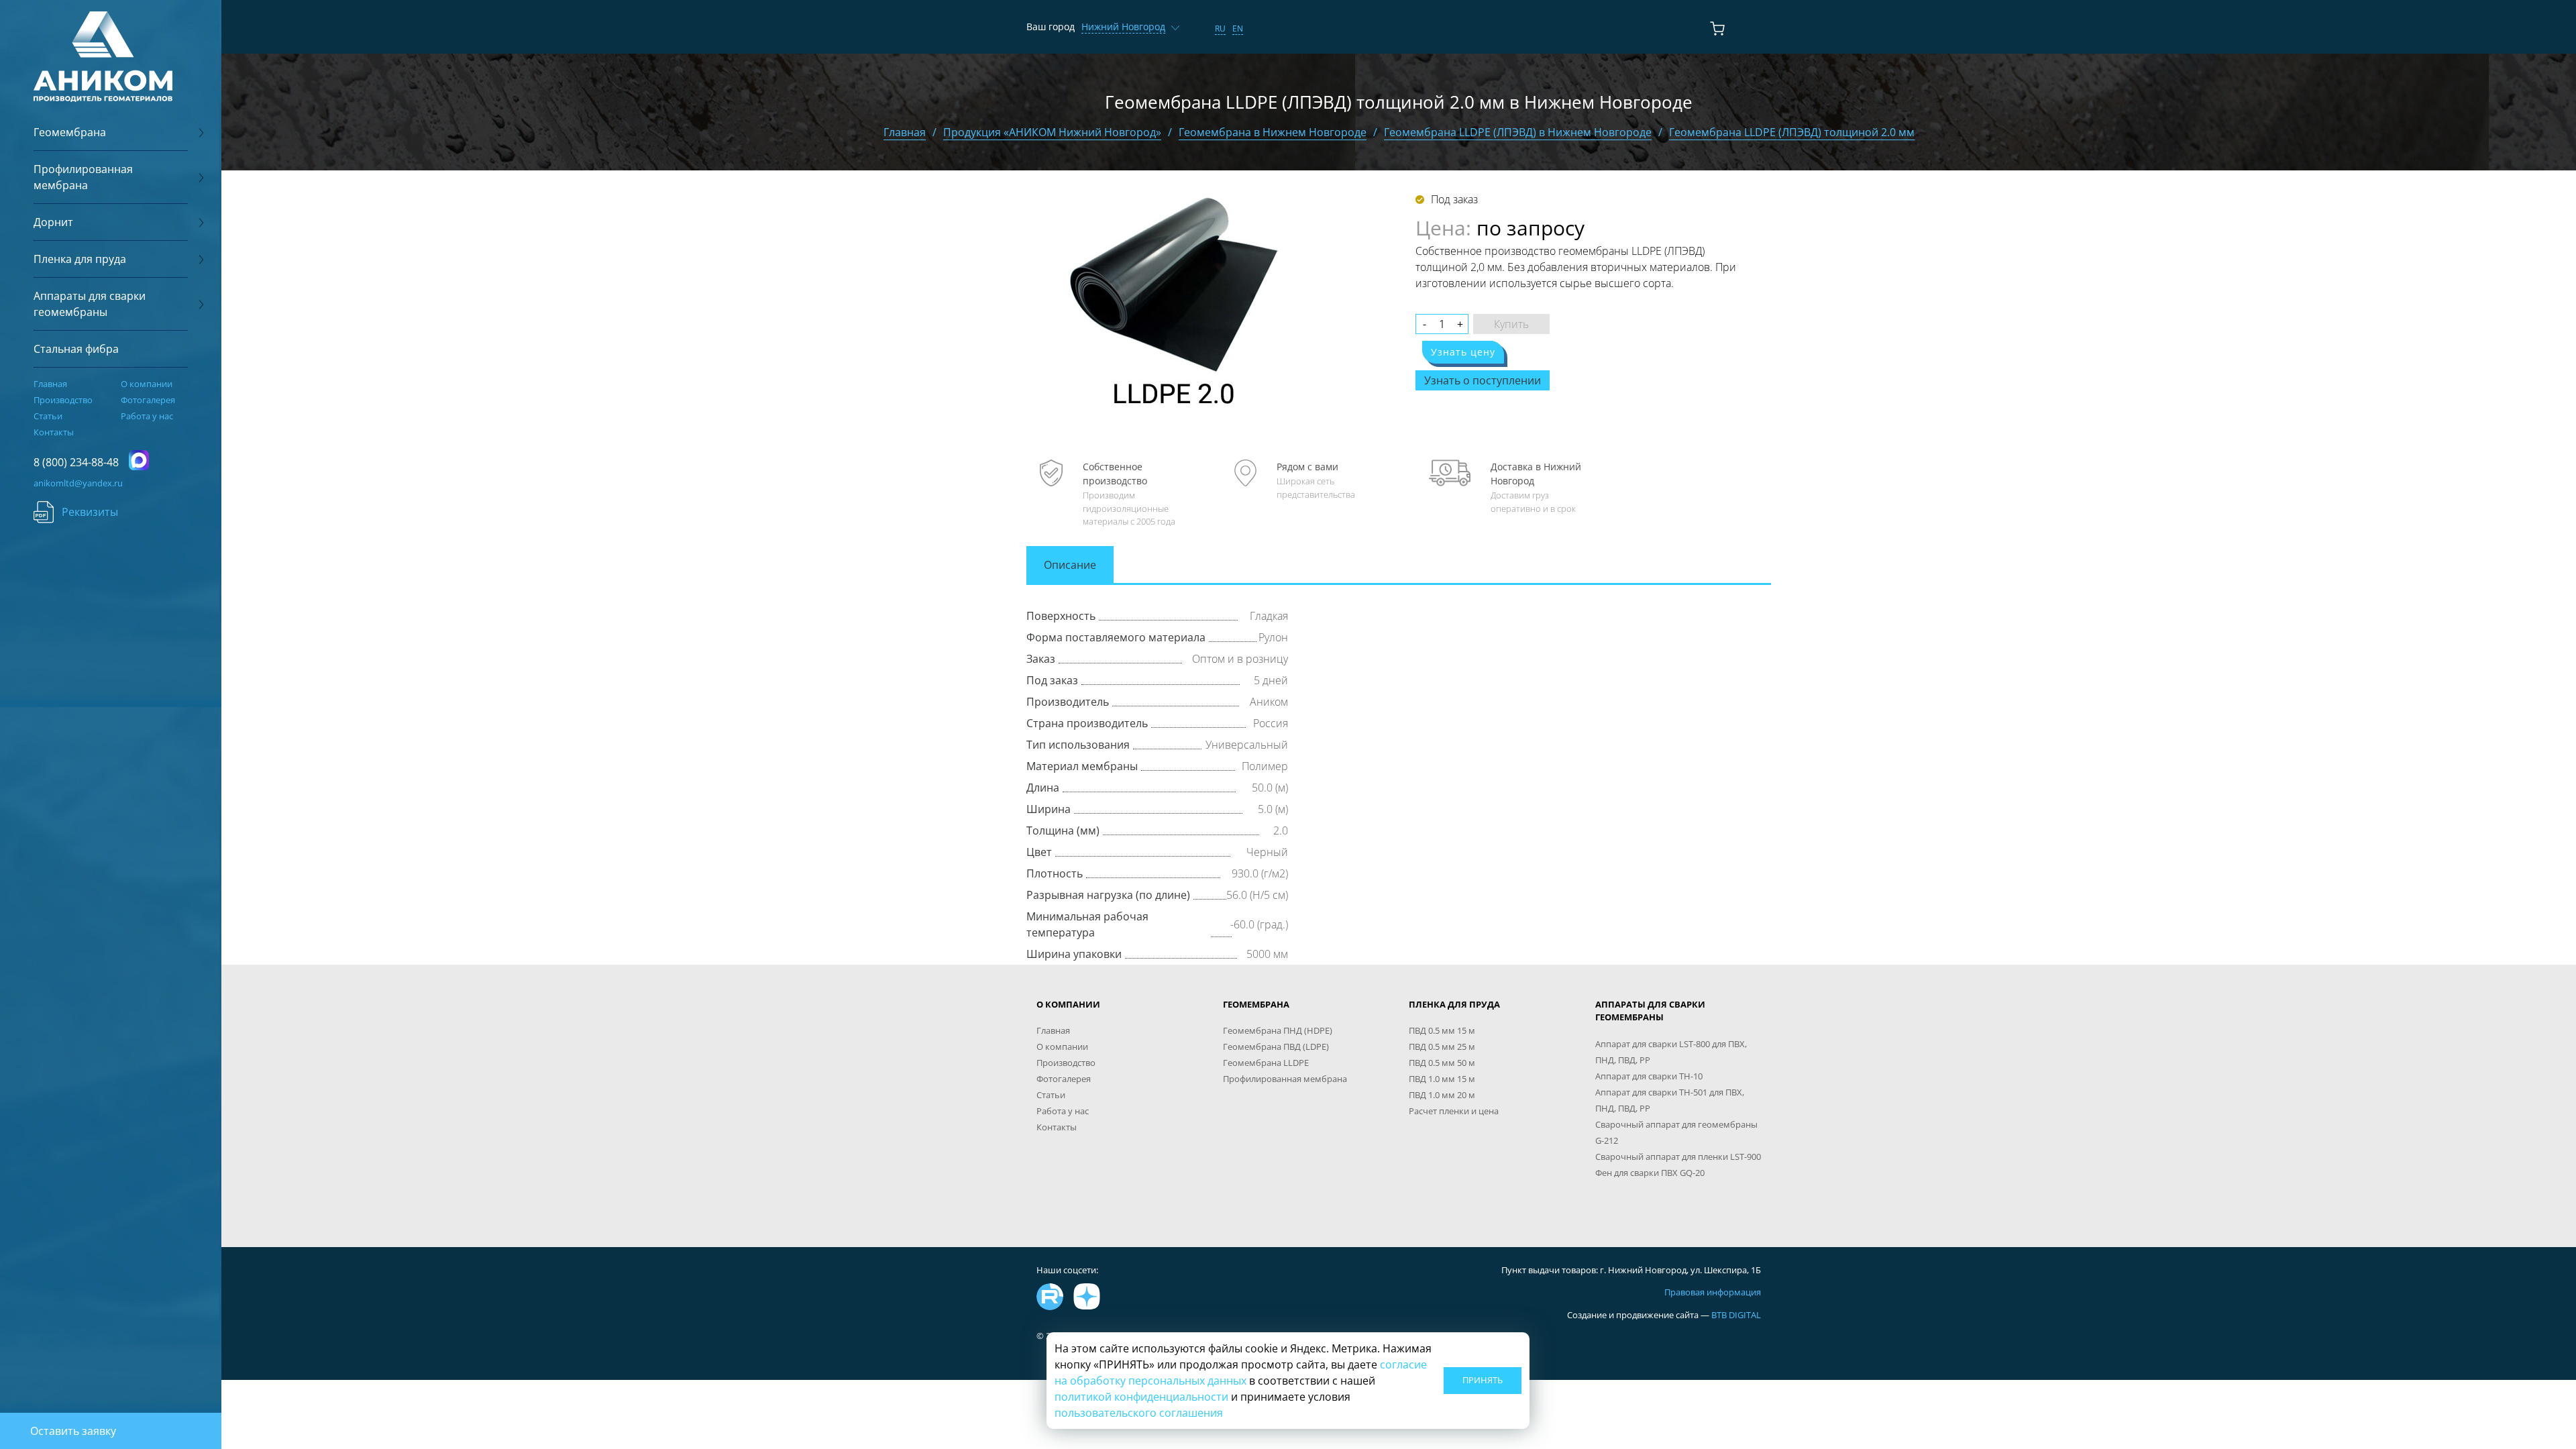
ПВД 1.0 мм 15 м (1442, 1079)
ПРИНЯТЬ (1483, 1380)
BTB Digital (1736, 1315)
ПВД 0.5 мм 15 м (1442, 1030)
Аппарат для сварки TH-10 (1649, 1076)
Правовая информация (1713, 1292)
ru (1220, 29)
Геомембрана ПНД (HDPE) (1278, 1030)
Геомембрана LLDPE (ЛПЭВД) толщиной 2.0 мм (1792, 132)
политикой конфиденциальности (1141, 1397)
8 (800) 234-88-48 (76, 462)
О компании (147, 384)
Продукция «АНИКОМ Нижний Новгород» (1052, 132)
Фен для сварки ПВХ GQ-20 (1650, 1173)
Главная (50, 384)
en (1238, 29)
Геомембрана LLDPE (1266, 1063)
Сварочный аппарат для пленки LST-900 (1678, 1157)
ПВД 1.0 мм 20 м (1442, 1095)
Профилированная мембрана (1285, 1079)
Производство (63, 400)
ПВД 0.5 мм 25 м (1442, 1046)
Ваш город (1051, 26)
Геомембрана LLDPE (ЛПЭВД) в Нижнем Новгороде (1518, 132)
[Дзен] (1087, 1297)
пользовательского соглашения (1139, 1413)
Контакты (54, 432)
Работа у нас (147, 416)
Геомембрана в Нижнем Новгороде (1273, 132)
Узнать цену (1463, 352)
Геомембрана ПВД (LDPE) (1276, 1046)
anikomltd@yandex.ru (78, 483)
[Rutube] (1050, 1297)
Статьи (48, 416)
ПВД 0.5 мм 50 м (1442, 1063)
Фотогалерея (148, 400)
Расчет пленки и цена (1454, 1111)
